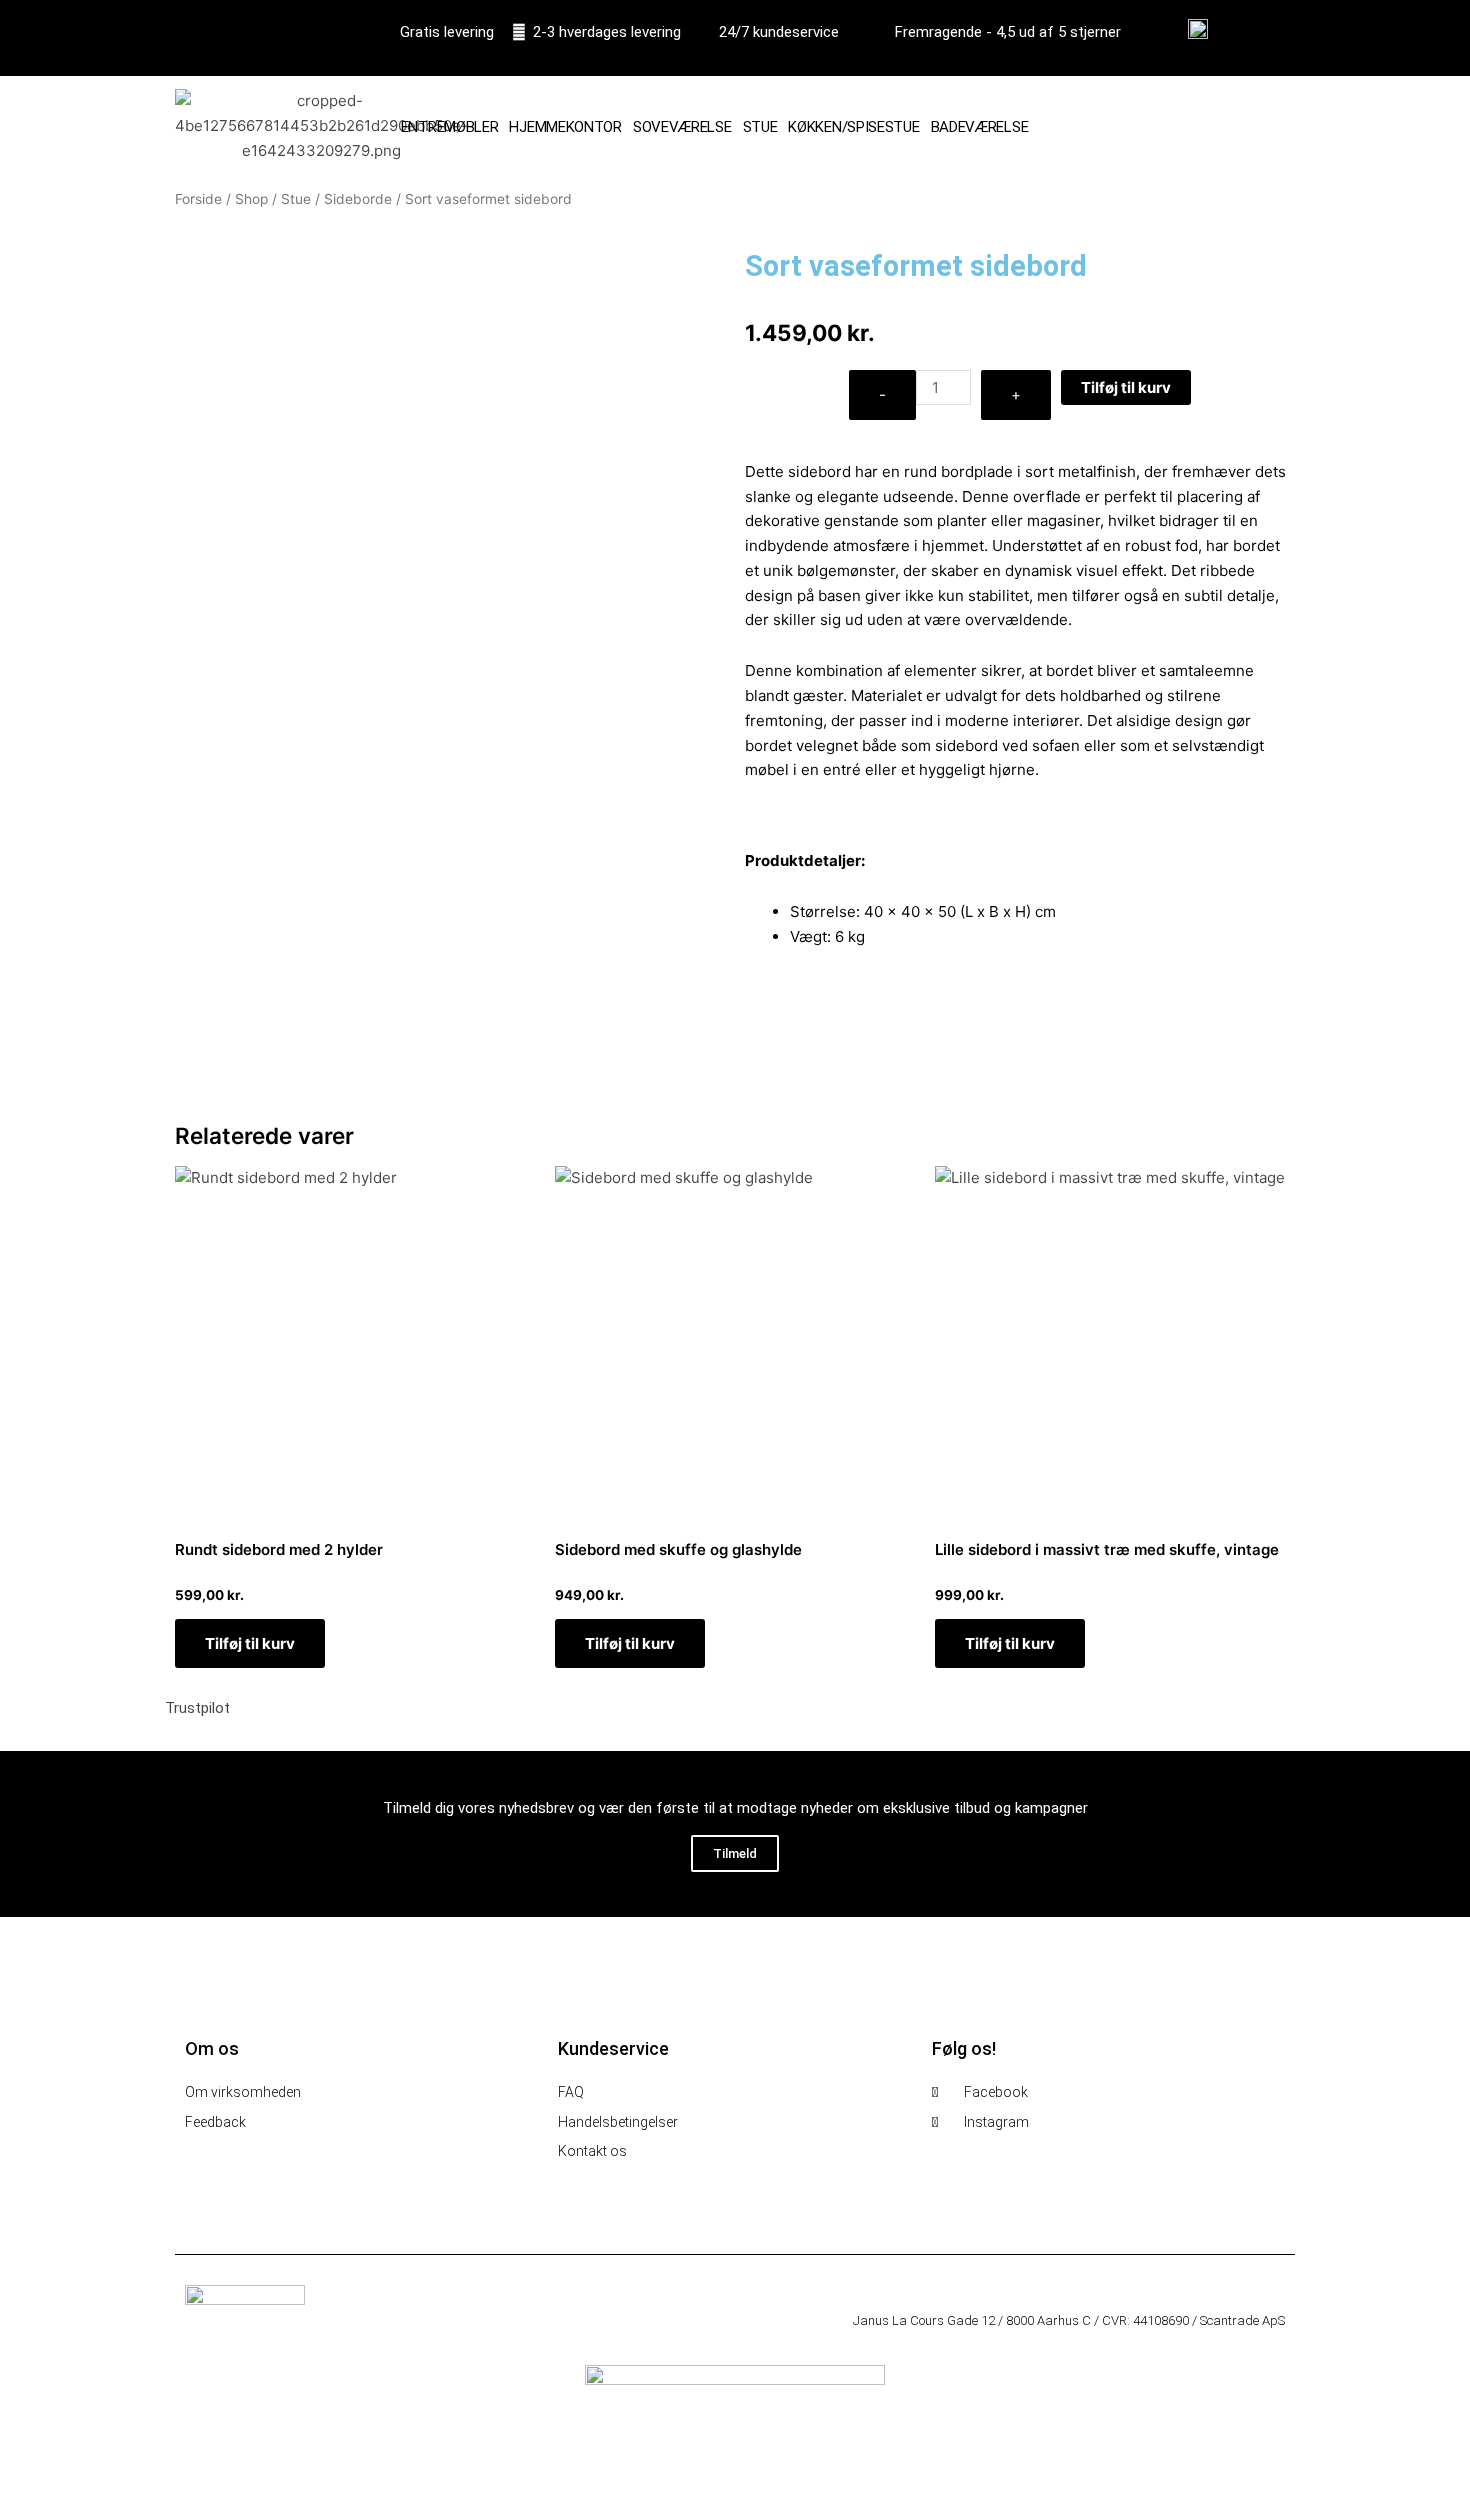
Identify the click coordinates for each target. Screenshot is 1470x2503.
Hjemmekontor (565, 127)
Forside (198, 199)
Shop (251, 199)
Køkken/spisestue (853, 127)
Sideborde (358, 199)
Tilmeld (735, 1853)
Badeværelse (980, 127)
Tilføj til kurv (1126, 387)
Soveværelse (682, 127)
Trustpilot (197, 1708)
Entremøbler (450, 127)
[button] (1265, 127)
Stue (760, 127)
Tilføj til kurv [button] (250, 1643)
